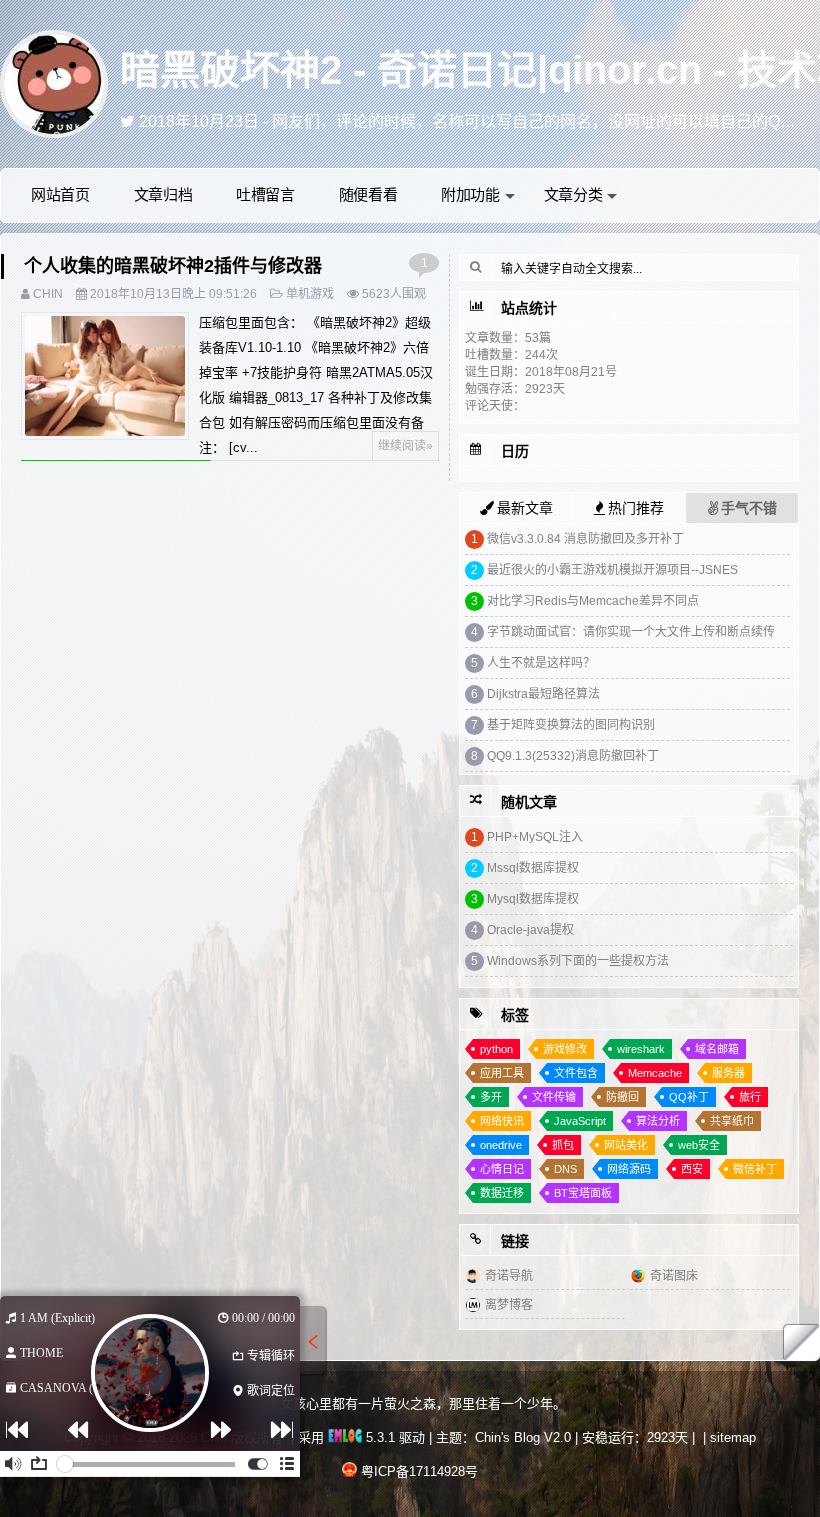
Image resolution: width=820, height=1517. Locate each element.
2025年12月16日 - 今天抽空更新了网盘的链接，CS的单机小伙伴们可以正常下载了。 (439, 121)
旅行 (750, 1097)
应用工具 (502, 1073)
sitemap (733, 1437)
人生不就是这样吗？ (541, 663)
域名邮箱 (717, 1049)
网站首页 (60, 194)
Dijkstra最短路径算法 (543, 694)
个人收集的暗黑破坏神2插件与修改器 (173, 266)
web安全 (699, 1145)
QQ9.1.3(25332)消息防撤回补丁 (573, 756)
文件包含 (576, 1073)
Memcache (655, 1073)
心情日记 (502, 1169)
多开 (491, 1097)
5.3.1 (378, 1437)
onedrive (501, 1145)
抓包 (563, 1145)
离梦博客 (509, 1305)
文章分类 (573, 194)
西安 (692, 1169)
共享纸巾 (732, 1121)
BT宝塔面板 (583, 1193)
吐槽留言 (265, 194)
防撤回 (622, 1097)
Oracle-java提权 (530, 930)
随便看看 (368, 194)
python (496, 1049)
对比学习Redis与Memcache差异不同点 (593, 601)
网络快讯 (502, 1121)
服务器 (728, 1073)
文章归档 (163, 194)
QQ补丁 (689, 1097)
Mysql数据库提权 (533, 899)
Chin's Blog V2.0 (523, 1437)
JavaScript (580, 1121)
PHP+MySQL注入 (535, 837)
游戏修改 (565, 1049)
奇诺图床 (674, 1276)
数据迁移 (502, 1193)
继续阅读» (405, 446)
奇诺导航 (509, 1276)
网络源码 (629, 1169)
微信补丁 (755, 1169)
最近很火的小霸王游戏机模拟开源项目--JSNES (612, 570)
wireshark (641, 1049)
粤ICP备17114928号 (419, 1471)
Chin (48, 294)
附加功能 (470, 194)
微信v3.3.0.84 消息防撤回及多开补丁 (585, 539)
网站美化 (626, 1145)
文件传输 (554, 1097)
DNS (565, 1169)
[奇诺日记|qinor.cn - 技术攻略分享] (54, 82)
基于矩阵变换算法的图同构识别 (571, 725)
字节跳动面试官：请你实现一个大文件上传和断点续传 (631, 632)
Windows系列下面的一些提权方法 (578, 961)
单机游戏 (310, 294)
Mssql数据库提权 (533, 868)
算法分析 (658, 1121)
